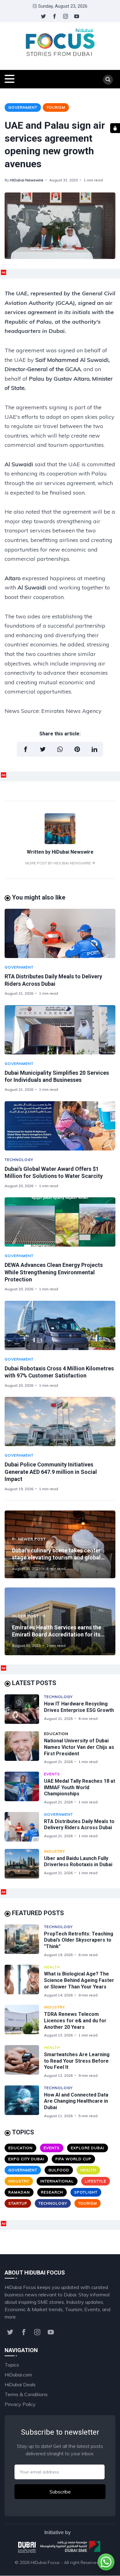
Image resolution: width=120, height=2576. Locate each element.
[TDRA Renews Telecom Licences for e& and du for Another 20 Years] (24, 2021)
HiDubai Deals (20, 2384)
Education (56, 1734)
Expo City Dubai (26, 2159)
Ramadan (19, 2192)
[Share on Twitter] (43, 749)
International (57, 2181)
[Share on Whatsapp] (60, 749)
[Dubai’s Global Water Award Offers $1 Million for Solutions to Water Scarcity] (60, 1126)
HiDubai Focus (45, 2562)
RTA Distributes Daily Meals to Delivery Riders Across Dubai (79, 1825)
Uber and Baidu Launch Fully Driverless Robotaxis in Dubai (78, 1862)
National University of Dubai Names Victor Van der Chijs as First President (79, 1747)
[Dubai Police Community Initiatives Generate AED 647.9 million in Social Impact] (60, 1421)
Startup (18, 2203)
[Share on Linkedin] (94, 749)
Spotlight (86, 2192)
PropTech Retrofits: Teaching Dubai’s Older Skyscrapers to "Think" (79, 1940)
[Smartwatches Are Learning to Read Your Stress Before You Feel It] (24, 2062)
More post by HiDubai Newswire (58, 863)
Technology (19, 1160)
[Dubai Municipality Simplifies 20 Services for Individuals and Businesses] (60, 1030)
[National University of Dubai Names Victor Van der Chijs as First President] (24, 1748)
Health (52, 1967)
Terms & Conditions (26, 2394)
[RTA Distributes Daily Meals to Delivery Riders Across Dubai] (60, 933)
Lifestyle (96, 2181)
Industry (54, 1851)
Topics (12, 2365)
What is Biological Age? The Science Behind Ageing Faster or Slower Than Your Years (79, 1980)
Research (52, 2192)
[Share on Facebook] (26, 749)
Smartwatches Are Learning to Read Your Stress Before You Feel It (77, 2061)
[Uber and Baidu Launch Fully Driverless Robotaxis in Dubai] (24, 1864)
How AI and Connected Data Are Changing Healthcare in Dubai (76, 2101)
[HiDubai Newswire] (60, 842)
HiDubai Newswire (27, 180)
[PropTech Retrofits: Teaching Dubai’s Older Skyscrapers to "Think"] (24, 1941)
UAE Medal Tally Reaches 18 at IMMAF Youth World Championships (80, 1787)
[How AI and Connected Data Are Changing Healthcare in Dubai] (24, 2102)
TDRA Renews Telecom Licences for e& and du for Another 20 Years (75, 2021)
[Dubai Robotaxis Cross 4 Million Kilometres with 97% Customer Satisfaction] (60, 1325)
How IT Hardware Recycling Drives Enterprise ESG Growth (79, 1707)
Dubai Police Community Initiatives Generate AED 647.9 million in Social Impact (51, 1472)
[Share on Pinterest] (77, 749)
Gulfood (59, 2170)
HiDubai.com (18, 2375)
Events (52, 1774)
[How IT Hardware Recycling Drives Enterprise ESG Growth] (24, 1709)
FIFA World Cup (73, 2159)
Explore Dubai (88, 2148)
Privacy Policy (20, 2404)
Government (23, 107)
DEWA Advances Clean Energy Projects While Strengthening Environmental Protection (54, 1272)
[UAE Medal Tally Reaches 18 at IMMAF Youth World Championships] (24, 1788)
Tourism (56, 107)
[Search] (108, 80)
